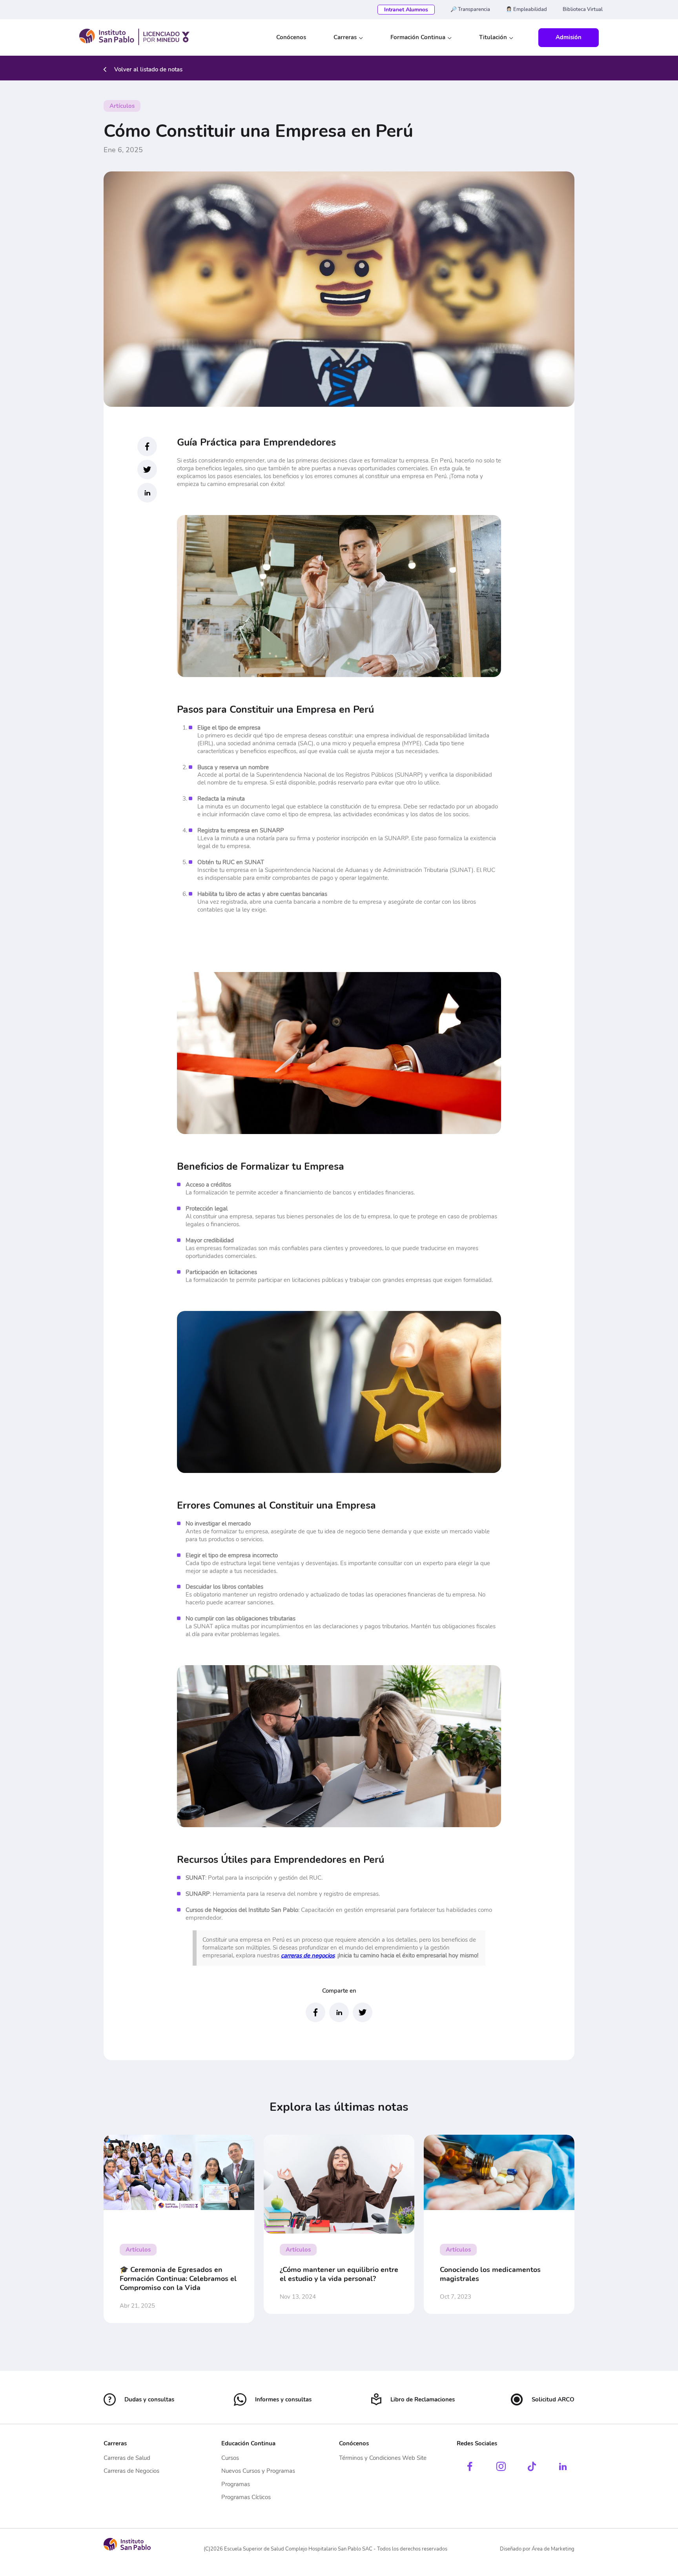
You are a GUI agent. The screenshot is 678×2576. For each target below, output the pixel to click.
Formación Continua (418, 37)
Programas (236, 2484)
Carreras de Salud (127, 2458)
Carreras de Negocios (131, 2471)
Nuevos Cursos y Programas (258, 2471)
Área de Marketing (553, 2549)
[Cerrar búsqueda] (597, 38)
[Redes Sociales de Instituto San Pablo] (470, 2467)
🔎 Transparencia (470, 9)
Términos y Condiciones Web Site (383, 2458)
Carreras (345, 37)
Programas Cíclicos (246, 2497)
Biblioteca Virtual (583, 9)
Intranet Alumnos (406, 10)
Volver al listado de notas (148, 69)
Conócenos (291, 37)
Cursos (230, 2458)
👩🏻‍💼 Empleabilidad (526, 9)
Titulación (493, 37)
